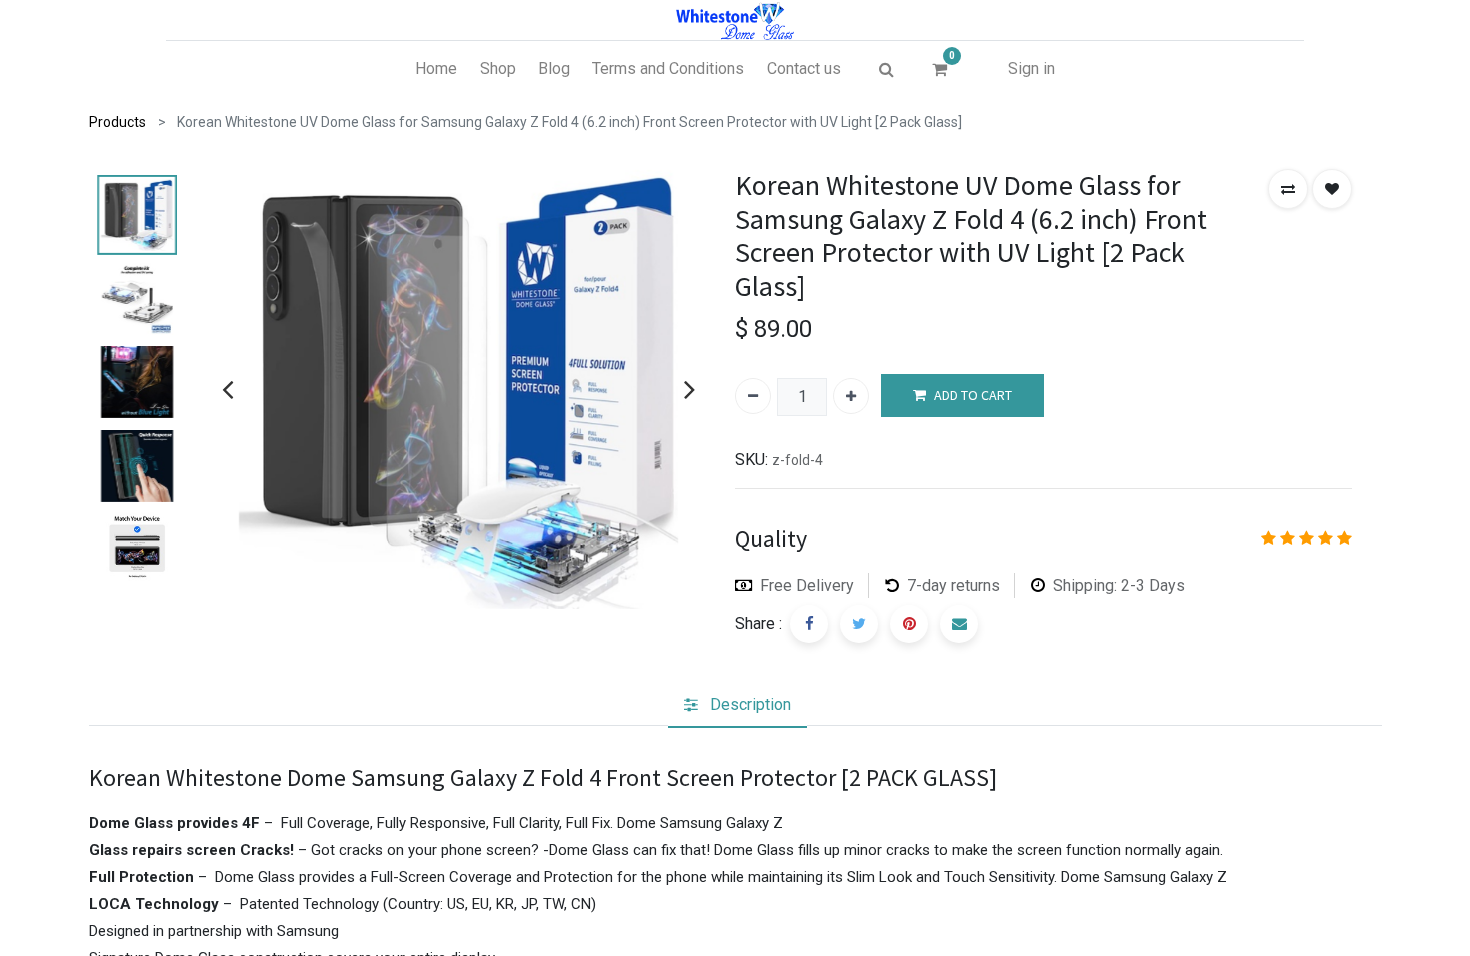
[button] (1288, 189)
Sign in (1031, 68)
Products (117, 122)
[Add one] (851, 396)
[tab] (737, 705)
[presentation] (227, 389)
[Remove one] (753, 396)
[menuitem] (436, 69)
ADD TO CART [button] (973, 395)
